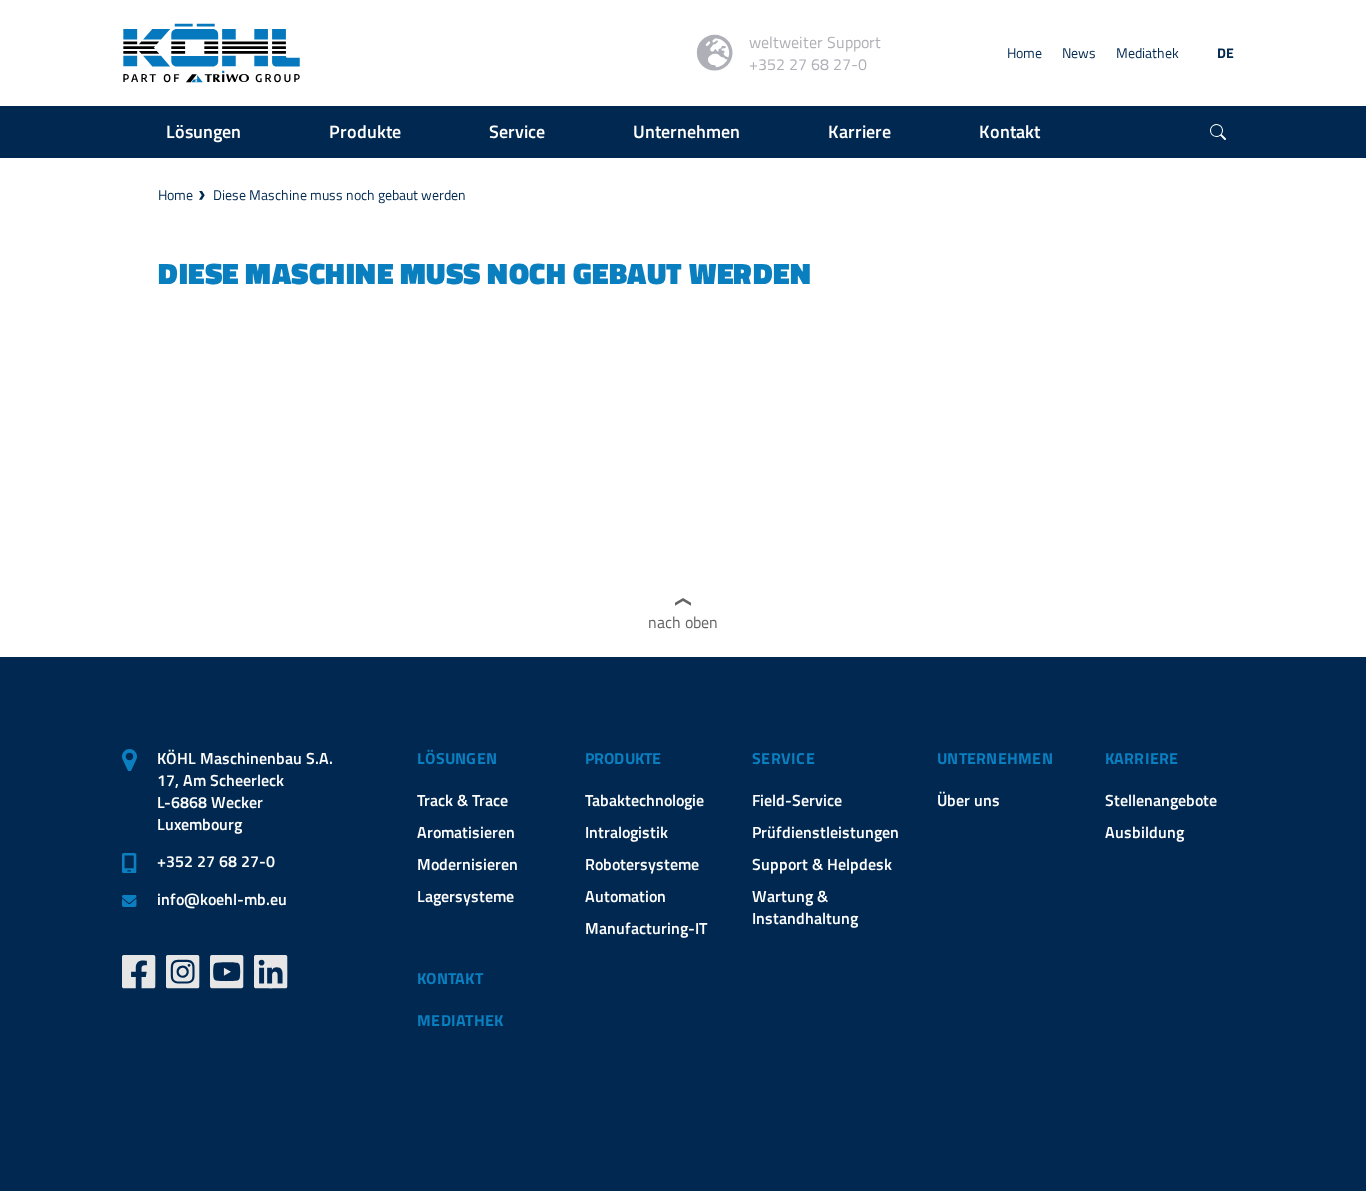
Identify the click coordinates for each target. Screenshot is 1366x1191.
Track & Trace (462, 800)
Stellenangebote (1161, 800)
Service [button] (517, 131)
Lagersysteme (465, 896)
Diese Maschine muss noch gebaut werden (339, 194)
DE (1225, 52)
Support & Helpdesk (822, 864)
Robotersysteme (642, 864)
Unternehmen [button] (686, 131)
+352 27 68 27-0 (216, 861)
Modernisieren (467, 864)
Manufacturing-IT (646, 928)
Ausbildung (1144, 832)
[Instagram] (183, 972)
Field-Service (797, 800)
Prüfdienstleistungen (825, 832)
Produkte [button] (365, 131)
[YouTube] (227, 972)
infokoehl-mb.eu (222, 899)
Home (1024, 52)
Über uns (968, 800)
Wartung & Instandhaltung (805, 907)
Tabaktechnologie (644, 800)
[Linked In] (271, 972)
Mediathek (1147, 52)
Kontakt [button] (1009, 131)
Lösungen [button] (203, 131)
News (1079, 52)
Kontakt (450, 978)
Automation (625, 896)
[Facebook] (139, 972)
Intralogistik (626, 832)
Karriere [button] (859, 131)
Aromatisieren (466, 832)
